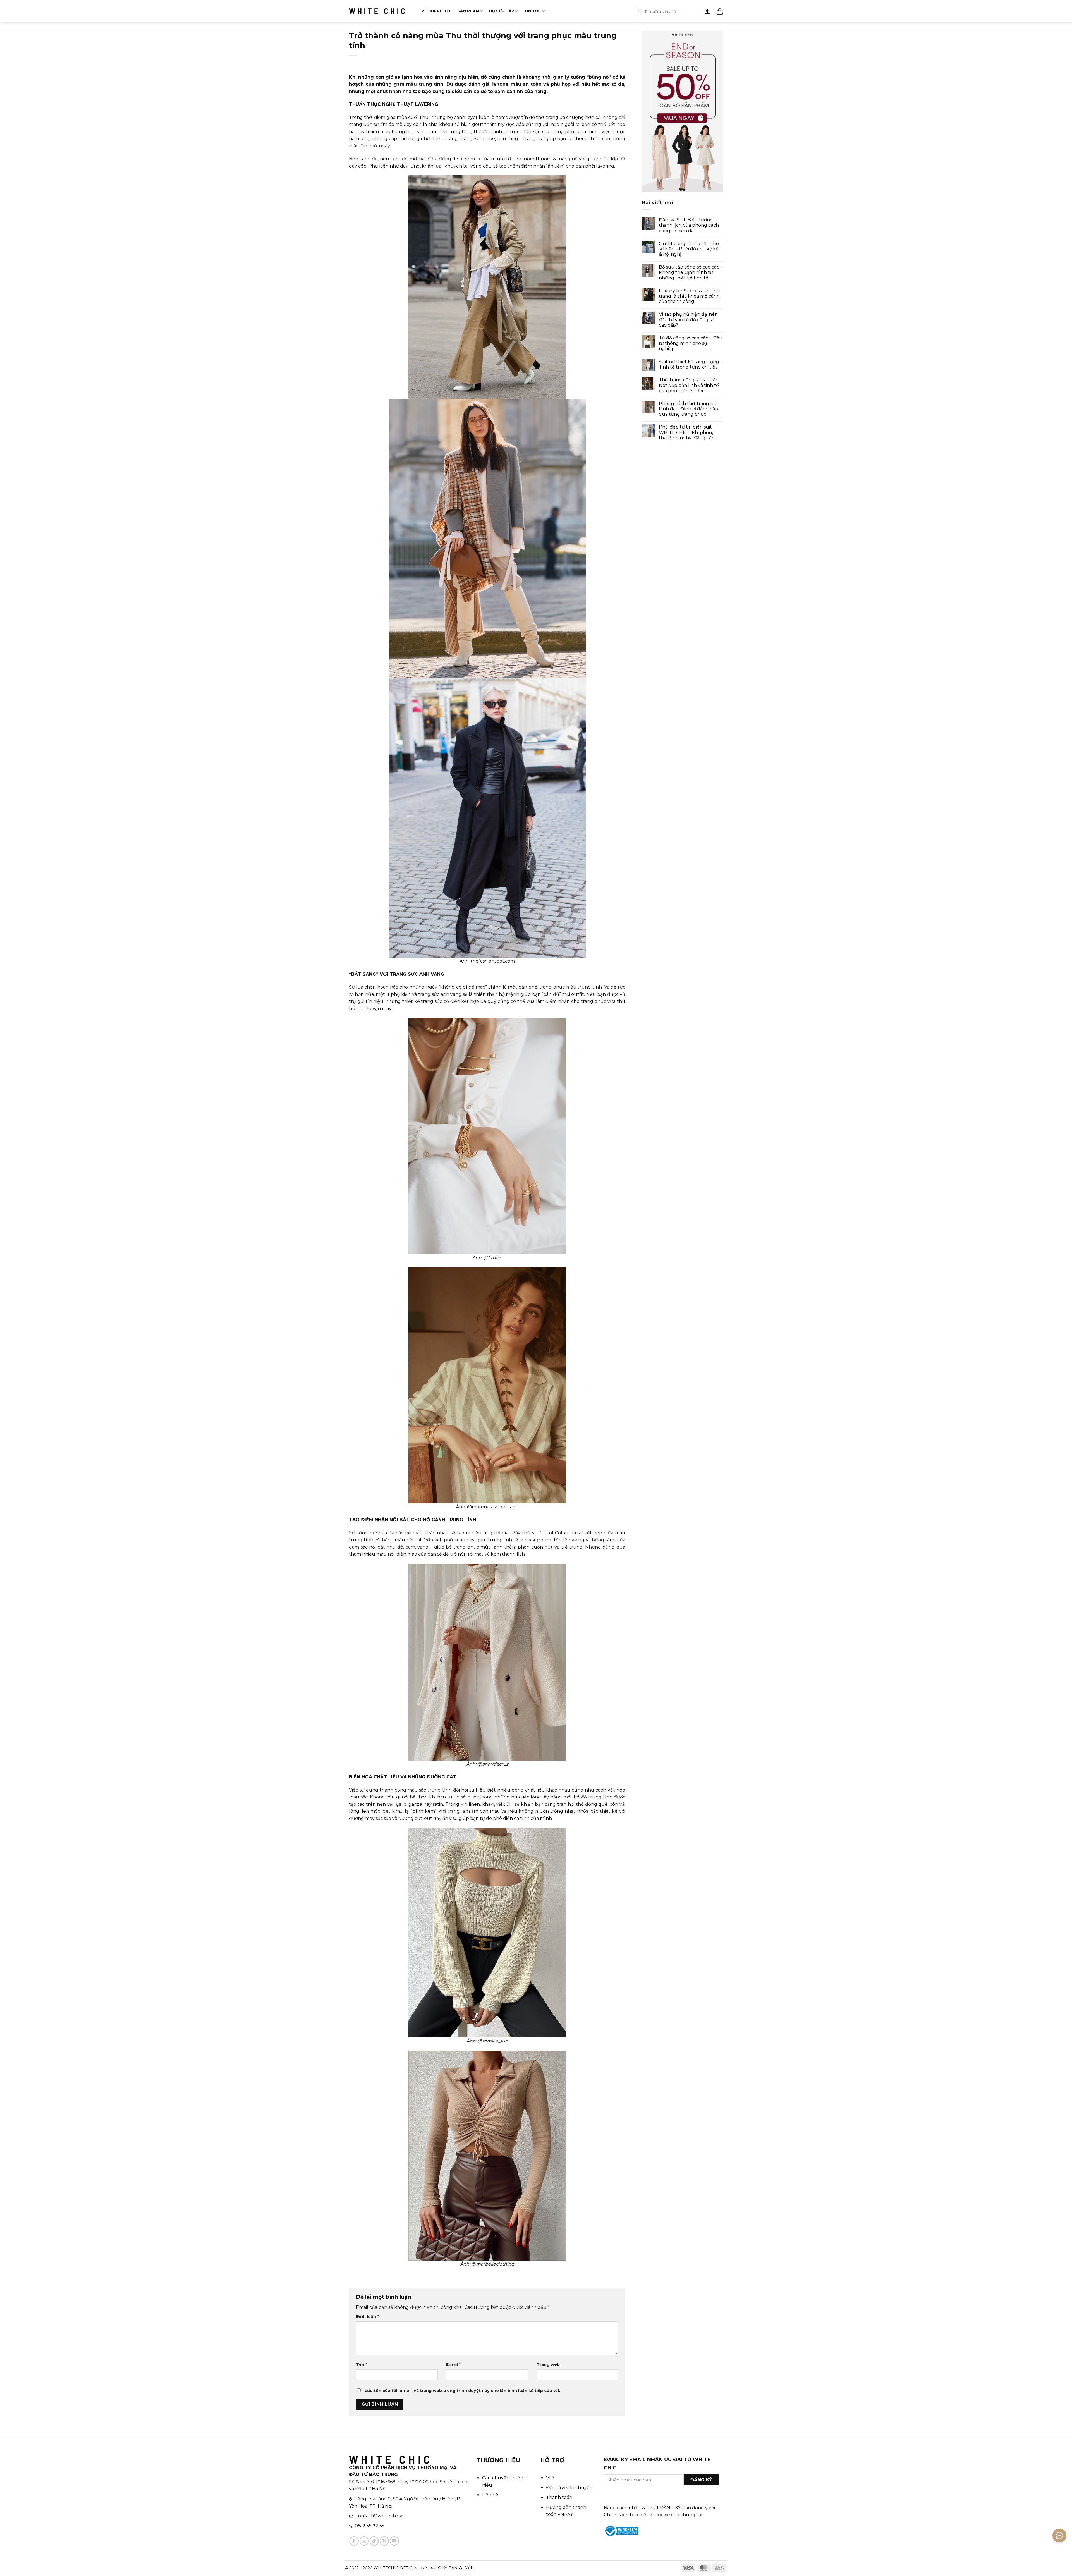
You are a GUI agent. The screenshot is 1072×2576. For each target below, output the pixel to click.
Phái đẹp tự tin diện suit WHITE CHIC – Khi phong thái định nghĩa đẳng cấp (687, 432)
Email (453, 2364)
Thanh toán (559, 2497)
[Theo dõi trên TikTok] (374, 2541)
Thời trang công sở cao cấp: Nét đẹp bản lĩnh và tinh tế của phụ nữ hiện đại (689, 385)
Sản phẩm (468, 11)
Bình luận (367, 2316)
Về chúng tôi (436, 11)
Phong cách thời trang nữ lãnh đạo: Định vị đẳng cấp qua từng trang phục (688, 409)
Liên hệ (490, 2495)
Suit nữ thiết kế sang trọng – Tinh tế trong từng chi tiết (691, 364)
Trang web (548, 2364)
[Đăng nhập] (707, 11)
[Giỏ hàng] (720, 11)
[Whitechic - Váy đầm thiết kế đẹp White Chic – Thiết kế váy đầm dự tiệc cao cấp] (377, 11)
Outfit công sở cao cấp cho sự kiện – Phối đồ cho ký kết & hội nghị (690, 249)
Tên (362, 2364)
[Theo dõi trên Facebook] (354, 2541)
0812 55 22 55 (370, 2526)
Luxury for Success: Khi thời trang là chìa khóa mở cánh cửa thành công (690, 296)
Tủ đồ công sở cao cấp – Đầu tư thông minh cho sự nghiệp (691, 343)
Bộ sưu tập (502, 11)
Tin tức (533, 11)
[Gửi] (641, 11)
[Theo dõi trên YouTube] (394, 2541)
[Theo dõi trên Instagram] (364, 2541)
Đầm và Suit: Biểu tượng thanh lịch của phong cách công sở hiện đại (689, 225)
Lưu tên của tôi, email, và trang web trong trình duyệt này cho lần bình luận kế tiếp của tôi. (462, 2391)
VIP (550, 2478)
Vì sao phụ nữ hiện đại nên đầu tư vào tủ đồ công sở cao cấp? (688, 320)
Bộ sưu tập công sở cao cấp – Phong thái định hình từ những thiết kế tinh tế (691, 272)
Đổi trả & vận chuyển (569, 2488)
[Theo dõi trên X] (384, 2541)
